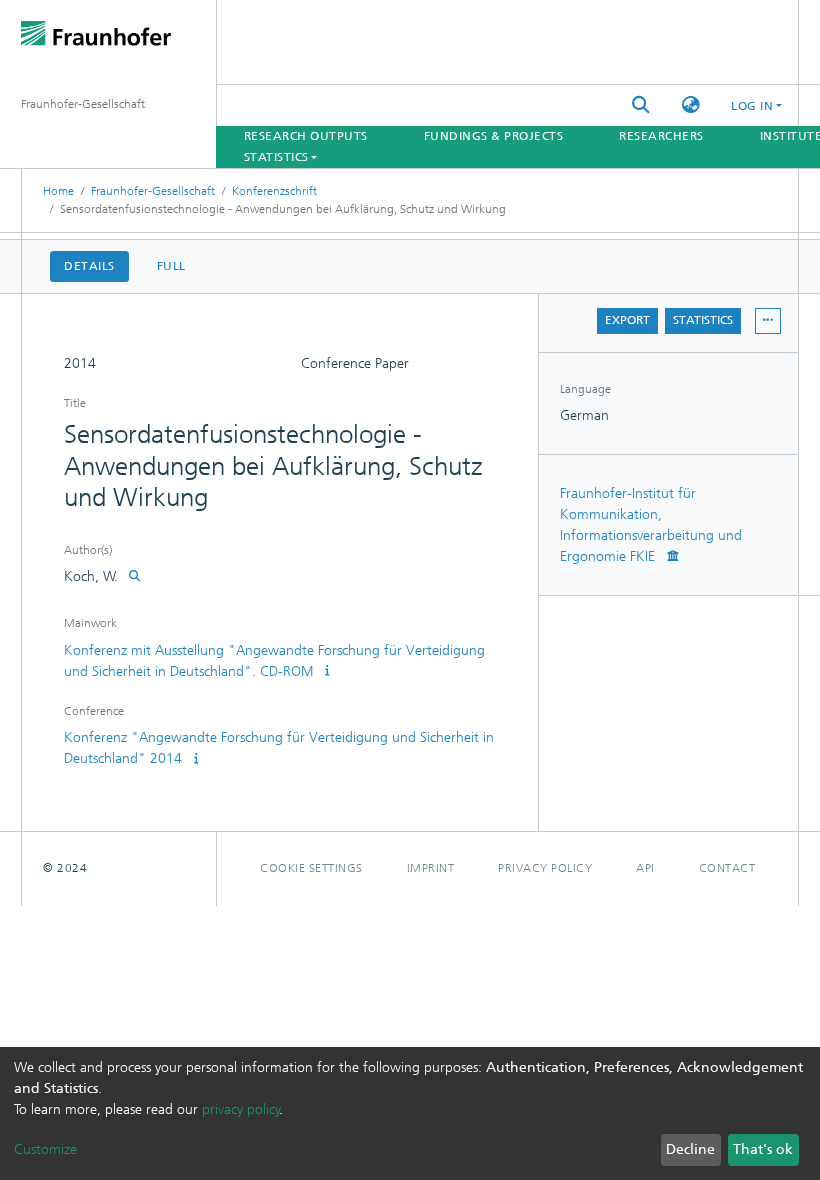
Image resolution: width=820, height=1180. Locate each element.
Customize (45, 1149)
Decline (690, 1149)
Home (58, 191)
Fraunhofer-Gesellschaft (153, 191)
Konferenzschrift (274, 191)
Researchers (661, 136)
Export (627, 320)
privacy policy (241, 1109)
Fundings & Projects (494, 136)
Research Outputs (306, 136)
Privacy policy (545, 868)
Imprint (431, 868)
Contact (727, 868)
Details (89, 266)
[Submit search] (641, 105)
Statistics (703, 320)
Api (645, 868)
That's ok (763, 1149)
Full (171, 266)
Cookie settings (311, 868)
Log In (752, 106)
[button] (691, 105)
